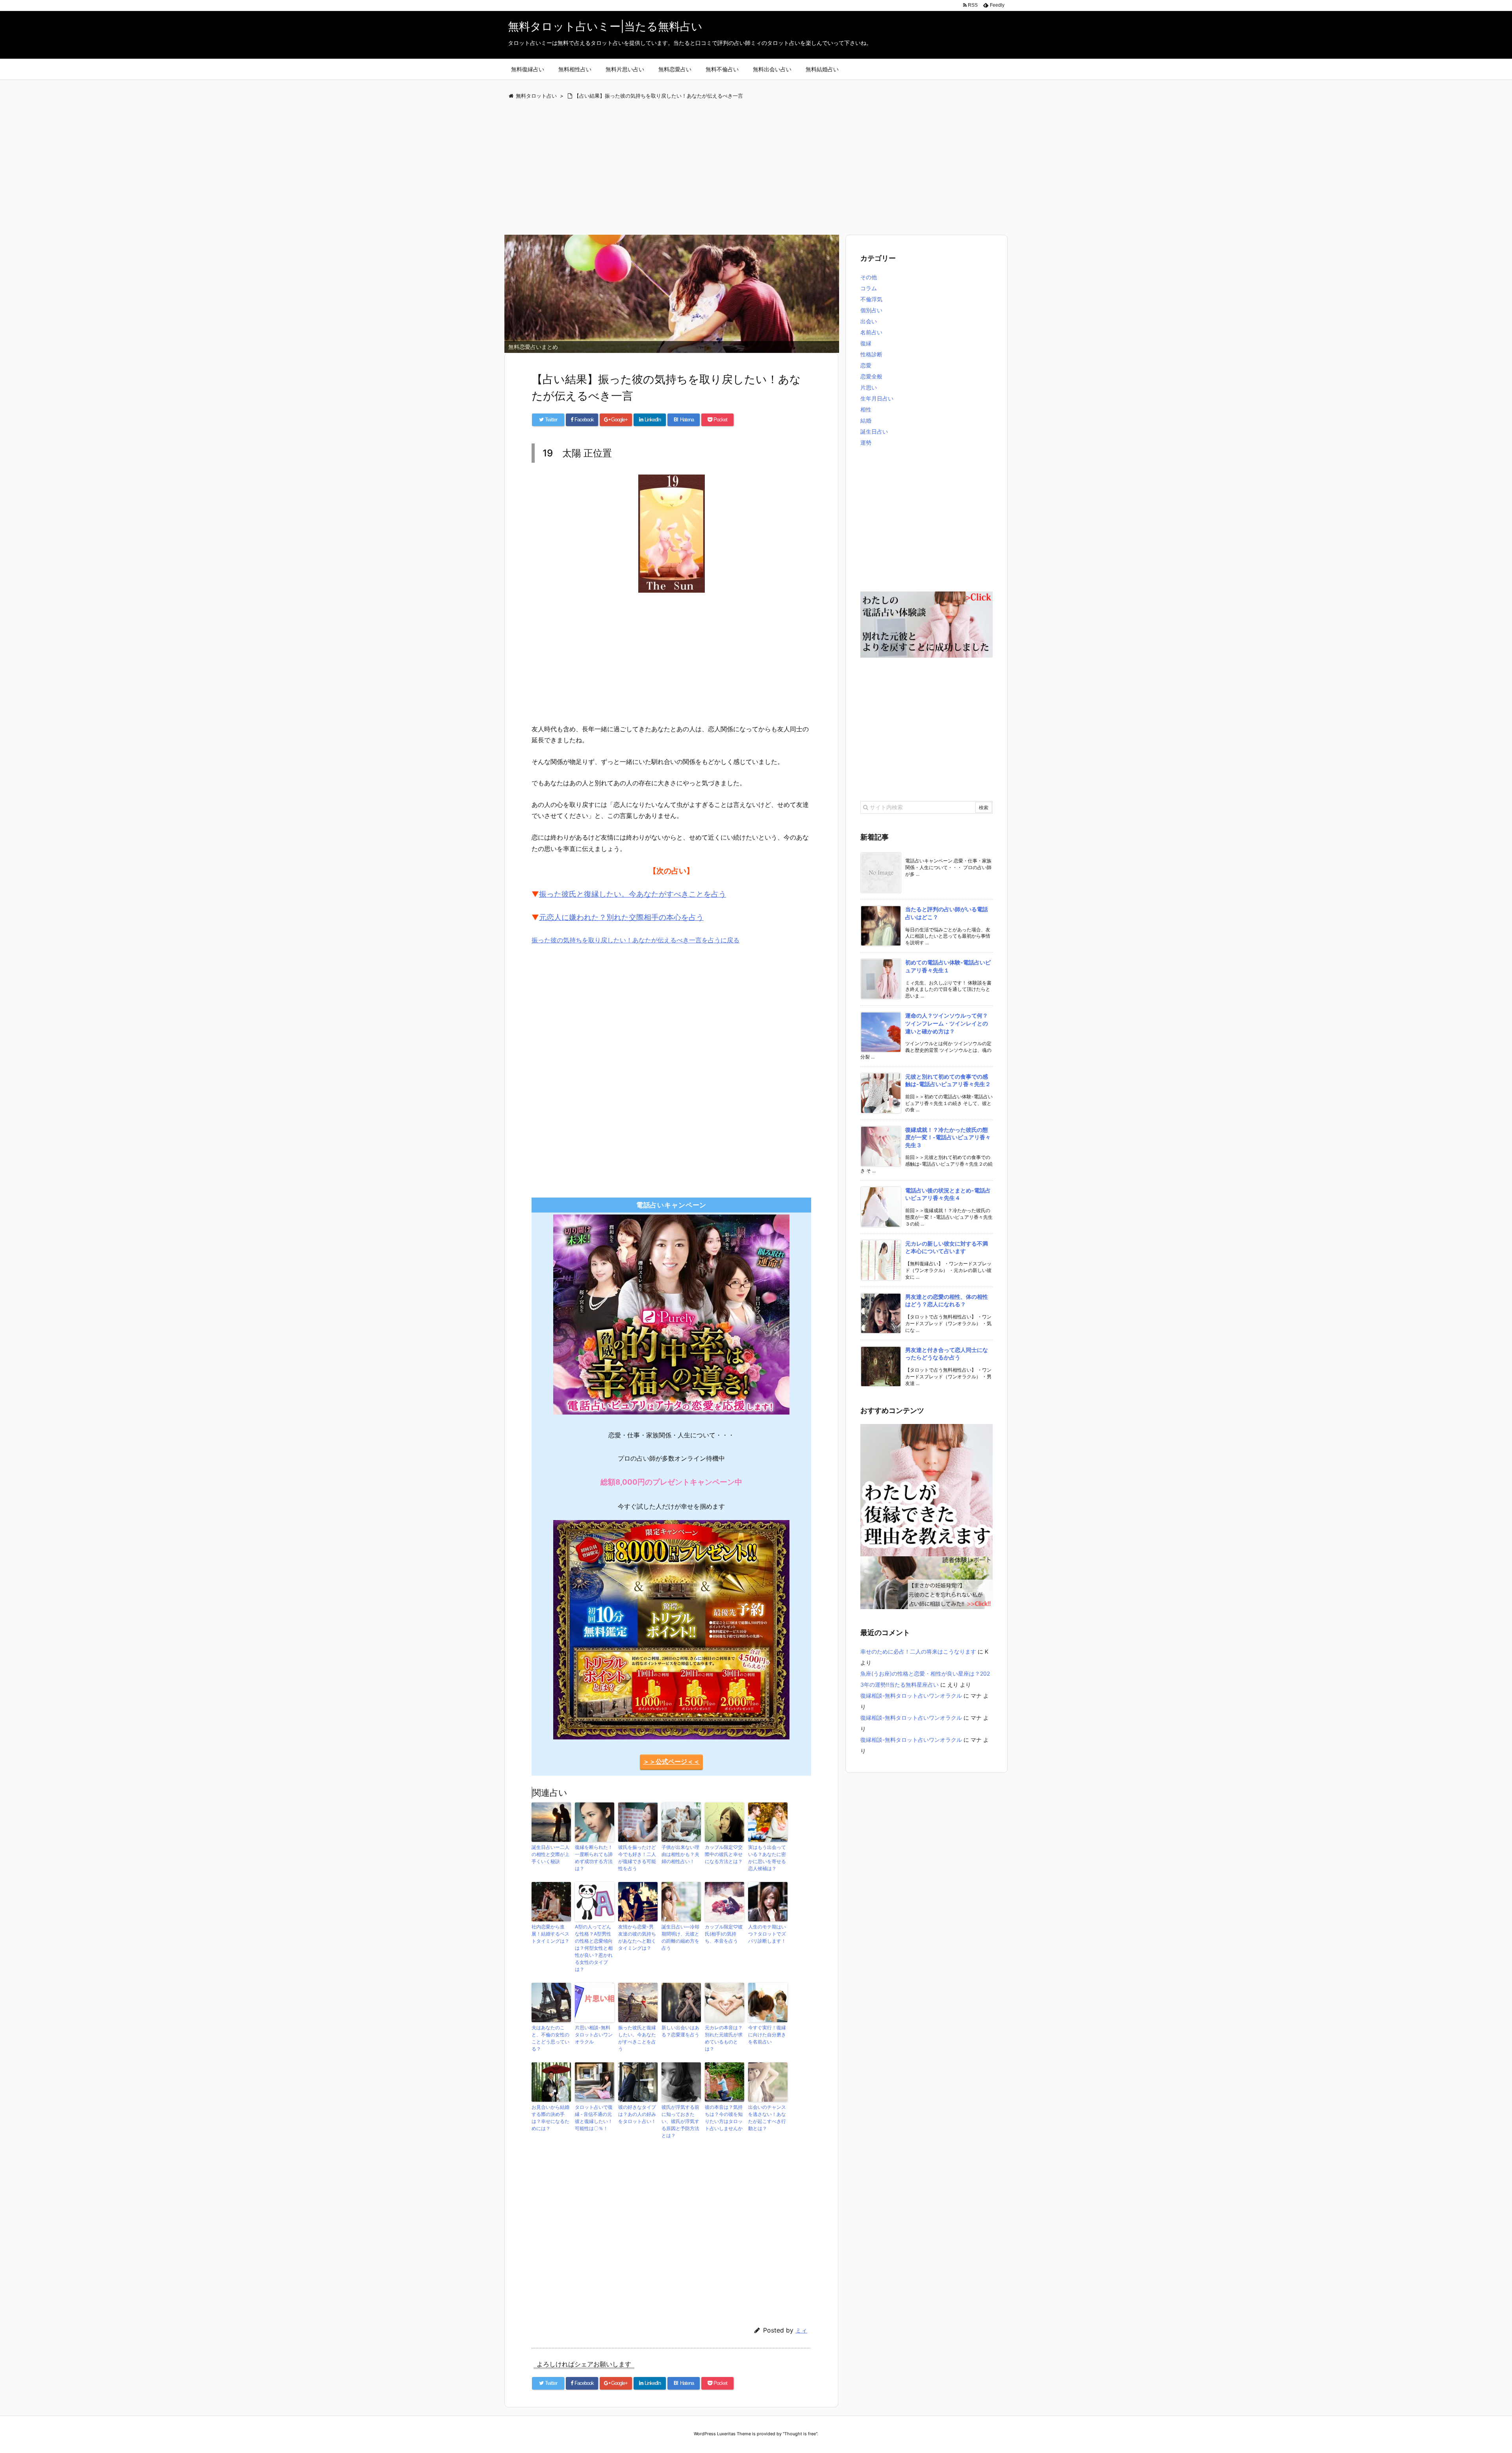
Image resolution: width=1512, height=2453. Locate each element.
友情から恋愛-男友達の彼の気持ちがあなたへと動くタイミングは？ (637, 1937)
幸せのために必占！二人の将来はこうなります (918, 1651)
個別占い (871, 310)
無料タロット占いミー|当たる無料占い (605, 26)
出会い (869, 321)
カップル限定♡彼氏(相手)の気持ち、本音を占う (724, 1934)
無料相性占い (575, 69)
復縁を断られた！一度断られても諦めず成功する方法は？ (594, 1858)
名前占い (871, 332)
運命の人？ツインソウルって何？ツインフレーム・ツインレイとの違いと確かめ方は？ (947, 1023)
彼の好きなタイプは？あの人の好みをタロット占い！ (637, 2114)
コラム (869, 288)
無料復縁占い (528, 69)
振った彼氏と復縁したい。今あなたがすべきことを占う (633, 894)
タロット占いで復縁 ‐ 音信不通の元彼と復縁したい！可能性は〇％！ (594, 2118)
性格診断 (871, 354)
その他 (869, 277)
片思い (869, 387)
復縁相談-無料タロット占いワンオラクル (911, 1696)
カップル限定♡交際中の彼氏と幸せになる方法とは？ (724, 1854)
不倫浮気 (871, 299)
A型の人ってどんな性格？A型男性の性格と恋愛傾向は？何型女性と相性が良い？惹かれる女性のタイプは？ (594, 1948)
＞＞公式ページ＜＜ (671, 1761)
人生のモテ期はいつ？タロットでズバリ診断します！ (767, 1934)
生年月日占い (877, 398)
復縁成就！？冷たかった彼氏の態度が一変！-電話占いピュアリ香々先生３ (948, 1137)
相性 (866, 409)
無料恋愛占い (675, 69)
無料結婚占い (822, 69)
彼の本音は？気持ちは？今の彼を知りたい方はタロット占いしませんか (724, 2118)
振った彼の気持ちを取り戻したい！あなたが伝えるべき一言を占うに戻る (636, 940)
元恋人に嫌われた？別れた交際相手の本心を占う (621, 917)
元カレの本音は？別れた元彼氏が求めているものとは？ (724, 2038)
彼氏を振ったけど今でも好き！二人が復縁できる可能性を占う (637, 1858)
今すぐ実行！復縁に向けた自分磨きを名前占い (767, 2035)
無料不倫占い (722, 69)
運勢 (866, 442)
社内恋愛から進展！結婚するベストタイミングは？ (550, 1934)
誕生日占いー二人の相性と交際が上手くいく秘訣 (550, 1854)
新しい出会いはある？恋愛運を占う (680, 2031)
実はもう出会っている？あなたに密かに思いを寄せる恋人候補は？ (767, 1858)
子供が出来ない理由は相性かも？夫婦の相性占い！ (680, 1854)
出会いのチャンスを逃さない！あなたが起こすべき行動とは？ (767, 2118)
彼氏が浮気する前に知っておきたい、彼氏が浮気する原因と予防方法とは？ (680, 2121)
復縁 (866, 343)
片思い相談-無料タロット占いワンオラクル (594, 2035)
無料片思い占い (625, 69)
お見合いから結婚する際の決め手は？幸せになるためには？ (550, 2118)
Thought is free (800, 2434)
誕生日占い (874, 431)
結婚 (866, 420)
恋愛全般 (871, 376)
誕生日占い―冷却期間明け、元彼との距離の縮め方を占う (680, 1937)
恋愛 (866, 365)
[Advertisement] (740, 168)
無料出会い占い (772, 69)
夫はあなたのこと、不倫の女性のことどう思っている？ (550, 2038)
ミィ (801, 2330)
